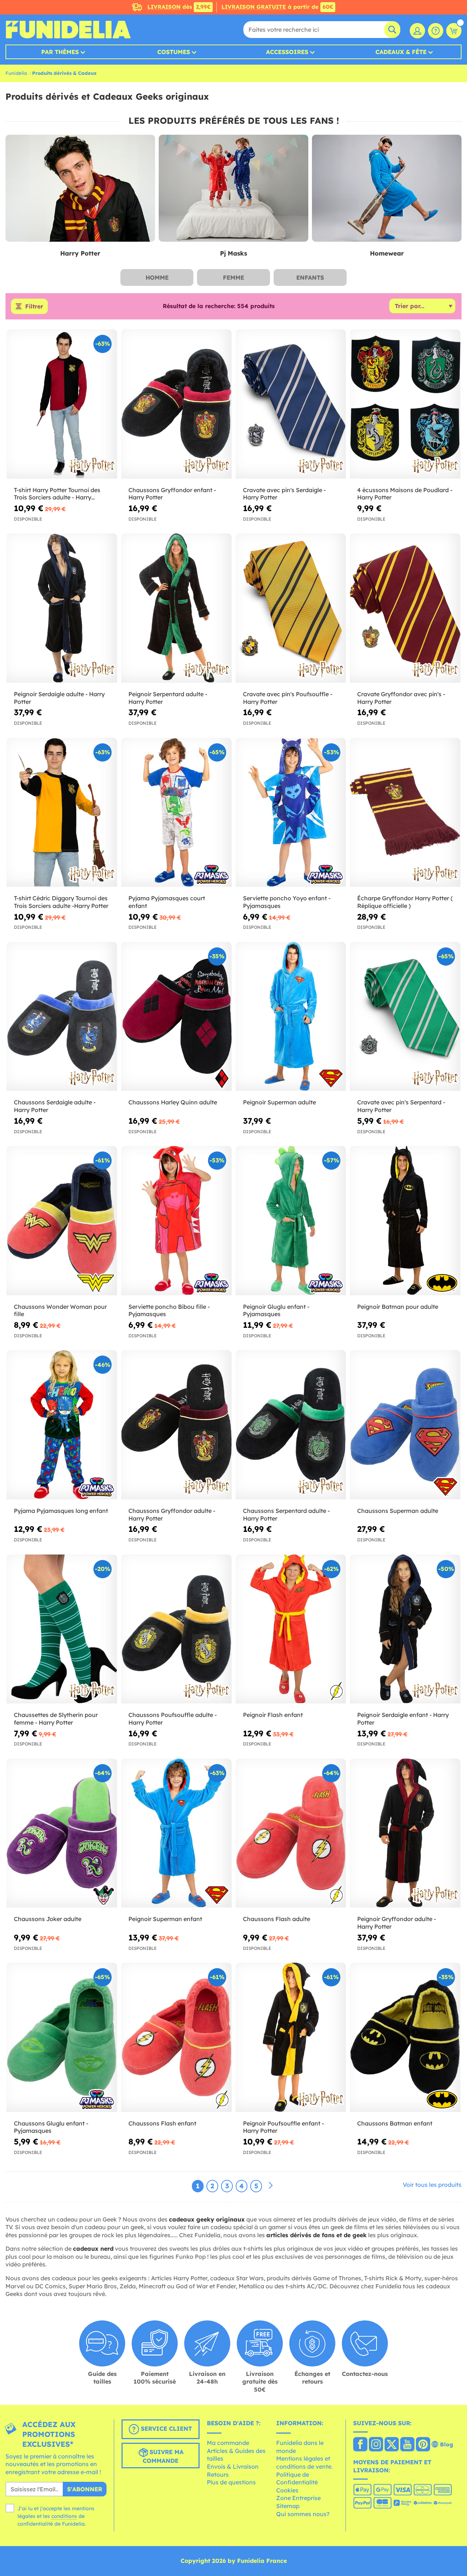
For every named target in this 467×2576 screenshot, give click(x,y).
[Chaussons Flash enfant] (176, 2037)
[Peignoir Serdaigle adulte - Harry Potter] (62, 608)
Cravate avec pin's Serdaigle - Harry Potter (284, 494)
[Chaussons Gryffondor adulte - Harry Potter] (176, 1425)
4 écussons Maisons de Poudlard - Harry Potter (405, 494)
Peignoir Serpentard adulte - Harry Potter (168, 698)
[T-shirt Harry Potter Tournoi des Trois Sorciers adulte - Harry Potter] (62, 404)
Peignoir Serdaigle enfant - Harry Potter (403, 1719)
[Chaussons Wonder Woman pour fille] (62, 1221)
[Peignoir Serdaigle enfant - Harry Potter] (405, 1629)
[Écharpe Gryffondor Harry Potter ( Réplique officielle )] (405, 812)
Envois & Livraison (233, 2466)
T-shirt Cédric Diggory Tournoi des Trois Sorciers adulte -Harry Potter (61, 902)
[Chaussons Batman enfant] (405, 2037)
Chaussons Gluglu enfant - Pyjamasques (51, 2127)
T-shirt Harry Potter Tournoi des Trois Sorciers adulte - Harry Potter (57, 494)
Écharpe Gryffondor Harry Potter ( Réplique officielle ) (405, 902)
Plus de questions (231, 2482)
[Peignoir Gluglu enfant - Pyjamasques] (291, 1221)
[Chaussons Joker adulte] (62, 1833)
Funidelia (16, 73)
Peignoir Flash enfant (273, 1715)
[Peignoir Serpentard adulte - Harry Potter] (176, 608)
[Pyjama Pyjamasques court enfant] (176, 812)
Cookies (287, 2490)
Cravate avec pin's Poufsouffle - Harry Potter (288, 698)
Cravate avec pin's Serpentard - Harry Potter (401, 1106)
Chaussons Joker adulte (48, 1919)
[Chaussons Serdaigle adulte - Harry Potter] (62, 1017)
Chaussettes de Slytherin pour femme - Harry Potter (56, 1719)
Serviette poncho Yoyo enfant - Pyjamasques (287, 902)
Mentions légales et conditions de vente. (304, 2462)
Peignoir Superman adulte (279, 1102)
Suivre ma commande (163, 2456)
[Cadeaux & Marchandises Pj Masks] (233, 188)
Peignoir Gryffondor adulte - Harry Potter (397, 1923)
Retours (218, 2475)
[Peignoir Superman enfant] (176, 1833)
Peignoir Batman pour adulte (398, 1307)
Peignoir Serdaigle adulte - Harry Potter (59, 698)
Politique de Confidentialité (297, 2479)
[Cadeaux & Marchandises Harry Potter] (80, 188)
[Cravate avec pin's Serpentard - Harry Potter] (405, 1017)
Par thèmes (60, 52)
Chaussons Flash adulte (277, 1919)
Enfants (310, 277)
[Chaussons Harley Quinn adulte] (176, 1017)
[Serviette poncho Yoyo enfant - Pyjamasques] (291, 812)
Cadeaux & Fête (401, 52)
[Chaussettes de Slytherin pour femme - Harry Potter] (62, 1629)
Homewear (387, 253)
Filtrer (34, 306)
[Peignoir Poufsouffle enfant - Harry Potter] (291, 2037)
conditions (64, 2516)
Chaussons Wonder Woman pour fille (60, 1310)
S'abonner (85, 2489)
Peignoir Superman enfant (165, 1919)
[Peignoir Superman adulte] (291, 1017)
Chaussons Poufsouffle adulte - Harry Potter (173, 1719)
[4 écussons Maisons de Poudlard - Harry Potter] (405, 404)
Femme (233, 277)
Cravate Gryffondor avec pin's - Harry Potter (401, 698)
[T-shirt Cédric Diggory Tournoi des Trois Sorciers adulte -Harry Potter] (62, 812)
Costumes (174, 52)
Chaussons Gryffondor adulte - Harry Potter (172, 1515)
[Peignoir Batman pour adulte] (405, 1221)
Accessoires (287, 52)
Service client (165, 2429)
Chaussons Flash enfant (162, 2123)
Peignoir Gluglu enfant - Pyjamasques (276, 1310)
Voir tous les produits (432, 2185)
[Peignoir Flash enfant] (291, 1629)
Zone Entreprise (298, 2498)
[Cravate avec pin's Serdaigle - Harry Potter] (291, 404)
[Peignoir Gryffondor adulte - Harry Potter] (405, 1833)
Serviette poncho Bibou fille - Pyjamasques (169, 1310)
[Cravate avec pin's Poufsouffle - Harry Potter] (291, 608)
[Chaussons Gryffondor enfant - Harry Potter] (176, 404)
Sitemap (288, 2506)
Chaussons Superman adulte (398, 1511)
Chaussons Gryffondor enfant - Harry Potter (172, 494)
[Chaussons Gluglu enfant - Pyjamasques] (62, 2037)
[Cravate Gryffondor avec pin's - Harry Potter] (405, 608)
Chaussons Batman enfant (395, 2123)
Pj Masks (233, 253)
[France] (360, 2445)
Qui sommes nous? (303, 2514)
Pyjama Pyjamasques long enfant (61, 1511)
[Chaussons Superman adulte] (405, 1425)
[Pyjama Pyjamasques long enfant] (62, 1425)
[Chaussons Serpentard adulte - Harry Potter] (291, 1425)
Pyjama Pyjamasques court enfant (167, 902)
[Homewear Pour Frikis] (387, 188)
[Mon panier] (454, 31)
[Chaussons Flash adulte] (291, 1833)
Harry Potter (80, 253)
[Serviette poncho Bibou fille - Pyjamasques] (176, 1221)
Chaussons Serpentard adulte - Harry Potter (286, 1515)
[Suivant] (271, 2186)
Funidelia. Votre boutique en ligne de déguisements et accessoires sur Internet (68, 30)
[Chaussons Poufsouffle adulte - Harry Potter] (176, 1629)
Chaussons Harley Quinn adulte (173, 1102)
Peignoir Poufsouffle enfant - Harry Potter (283, 2127)
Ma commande (228, 2443)
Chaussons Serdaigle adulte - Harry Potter (55, 1106)
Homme (157, 277)
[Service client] (436, 31)
